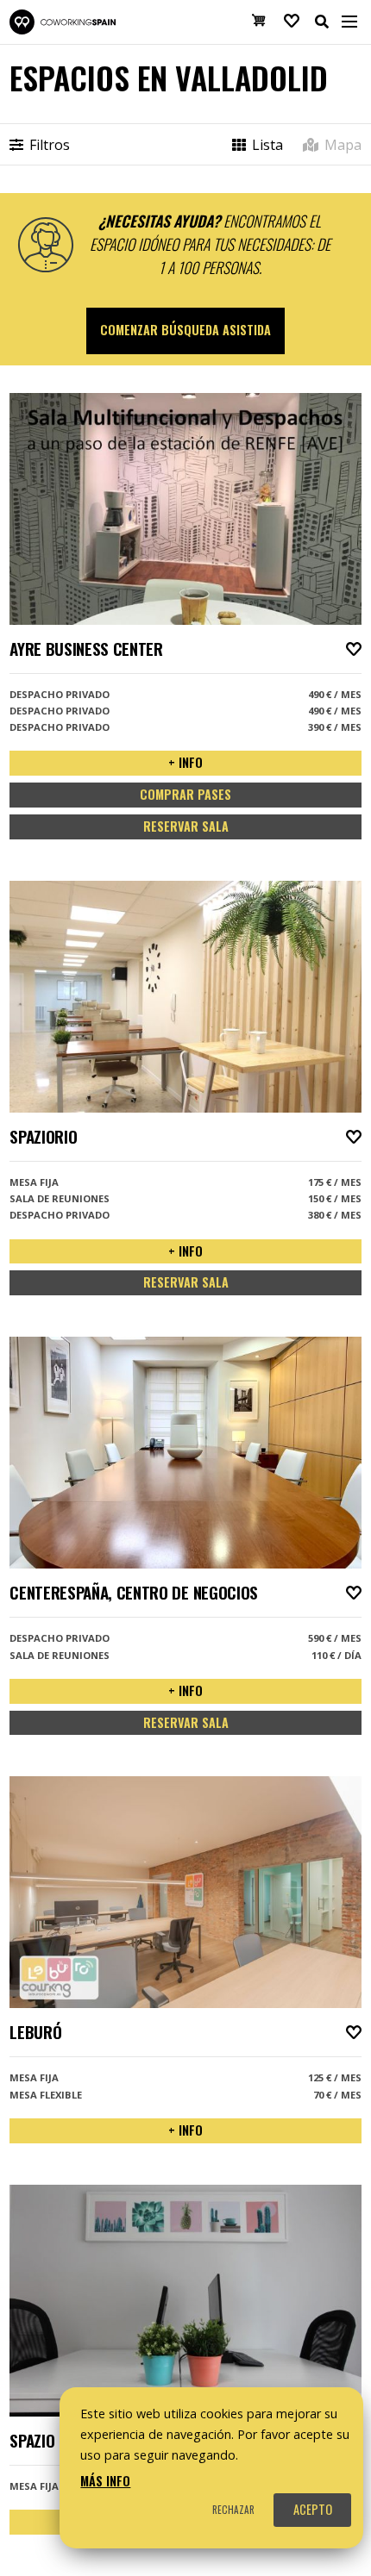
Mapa (341, 145)
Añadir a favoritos (354, 649)
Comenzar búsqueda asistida (185, 330)
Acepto (313, 2509)
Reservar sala (186, 826)
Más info (105, 2481)
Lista (266, 145)
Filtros (48, 145)
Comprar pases (185, 794)
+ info (185, 762)
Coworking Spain (62, 22)
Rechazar (233, 2510)
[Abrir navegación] (349, 22)
